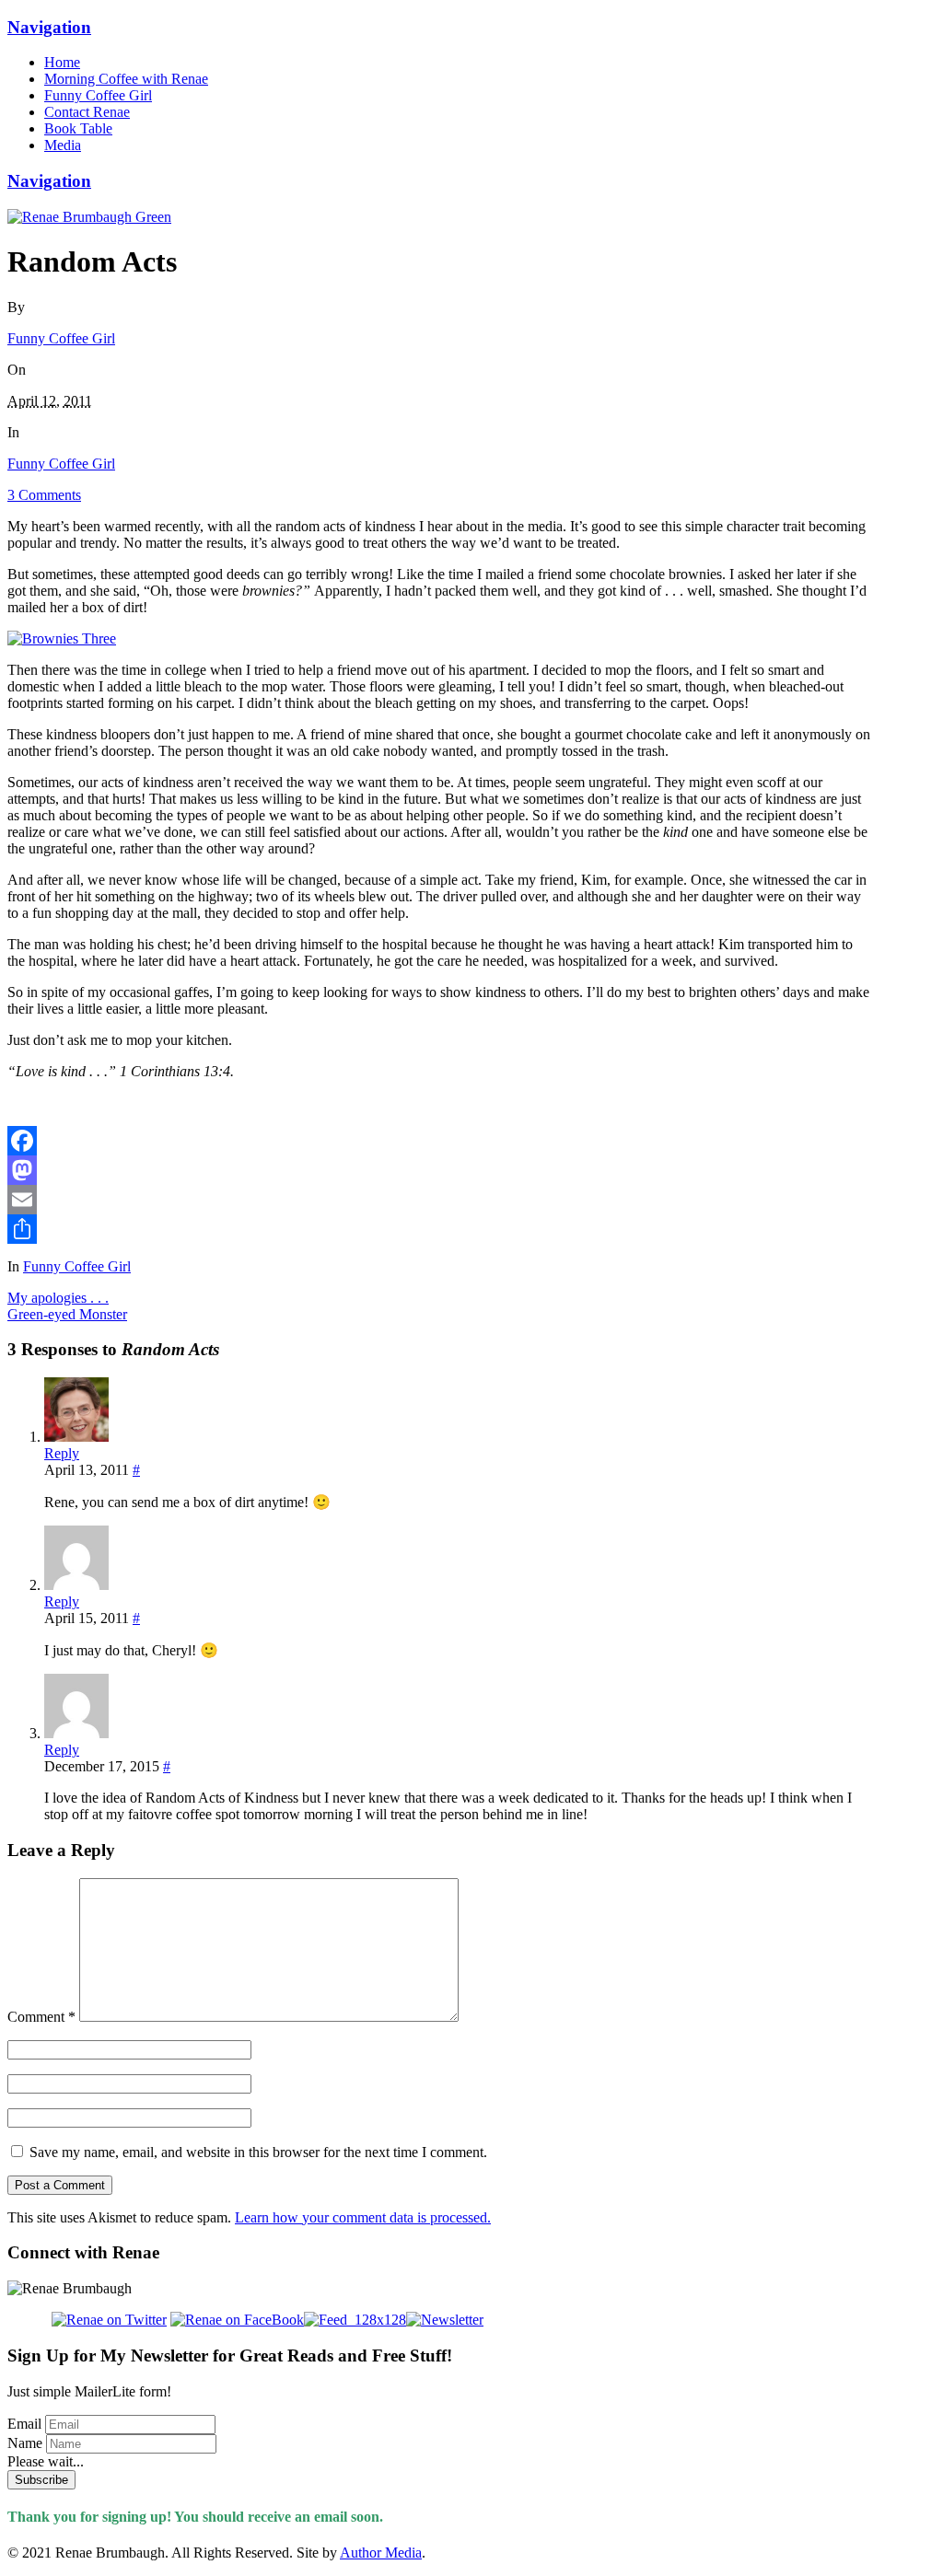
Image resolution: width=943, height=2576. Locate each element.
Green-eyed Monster (67, 1314)
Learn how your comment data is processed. (363, 2217)
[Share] (440, 1229)
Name (25, 2443)
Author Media (381, 2553)
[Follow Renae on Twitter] (87, 2320)
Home (62, 62)
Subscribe (41, 2480)
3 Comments (44, 495)
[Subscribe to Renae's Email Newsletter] (445, 2320)
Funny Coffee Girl (98, 95)
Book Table (78, 128)
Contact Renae (87, 112)
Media (63, 145)
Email (24, 2424)
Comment (41, 2017)
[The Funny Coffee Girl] (89, 217)
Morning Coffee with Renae (126, 79)
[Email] (440, 1200)
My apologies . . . (58, 1298)
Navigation (49, 27)
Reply (62, 1453)
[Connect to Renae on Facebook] (237, 2320)
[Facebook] (440, 1141)
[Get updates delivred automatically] (355, 2320)
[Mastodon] (440, 1170)
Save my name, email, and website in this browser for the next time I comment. (258, 2152)
